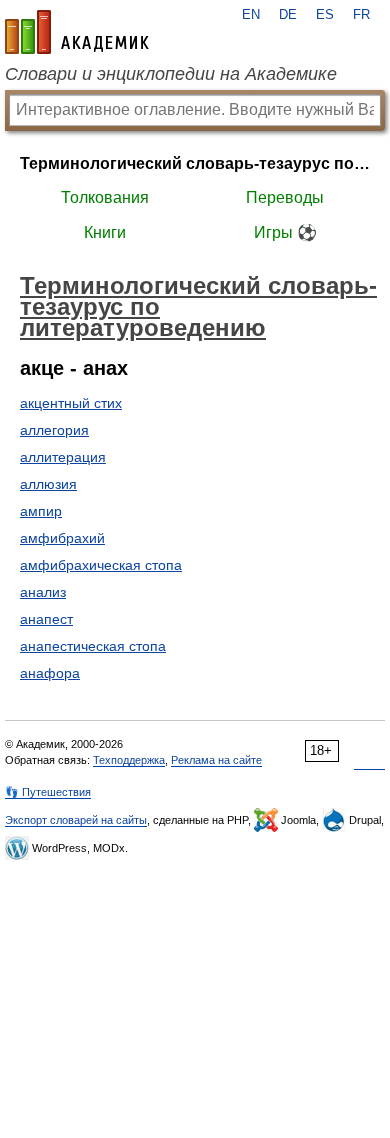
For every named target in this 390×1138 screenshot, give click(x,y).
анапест (46, 619)
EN (251, 15)
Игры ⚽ (285, 232)
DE (288, 15)
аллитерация (63, 457)
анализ (43, 592)
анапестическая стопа (93, 646)
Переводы (285, 197)
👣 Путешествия (48, 792)
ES (325, 15)
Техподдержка (129, 760)
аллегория (54, 430)
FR (361, 15)
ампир (41, 511)
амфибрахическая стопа (101, 565)
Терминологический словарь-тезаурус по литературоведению (195, 163)
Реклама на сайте (216, 760)
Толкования (105, 197)
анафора (50, 673)
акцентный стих (71, 403)
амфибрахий (62, 538)
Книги (105, 232)
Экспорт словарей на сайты (76, 820)
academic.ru (77, 32)
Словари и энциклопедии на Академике (171, 74)
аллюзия (48, 484)
